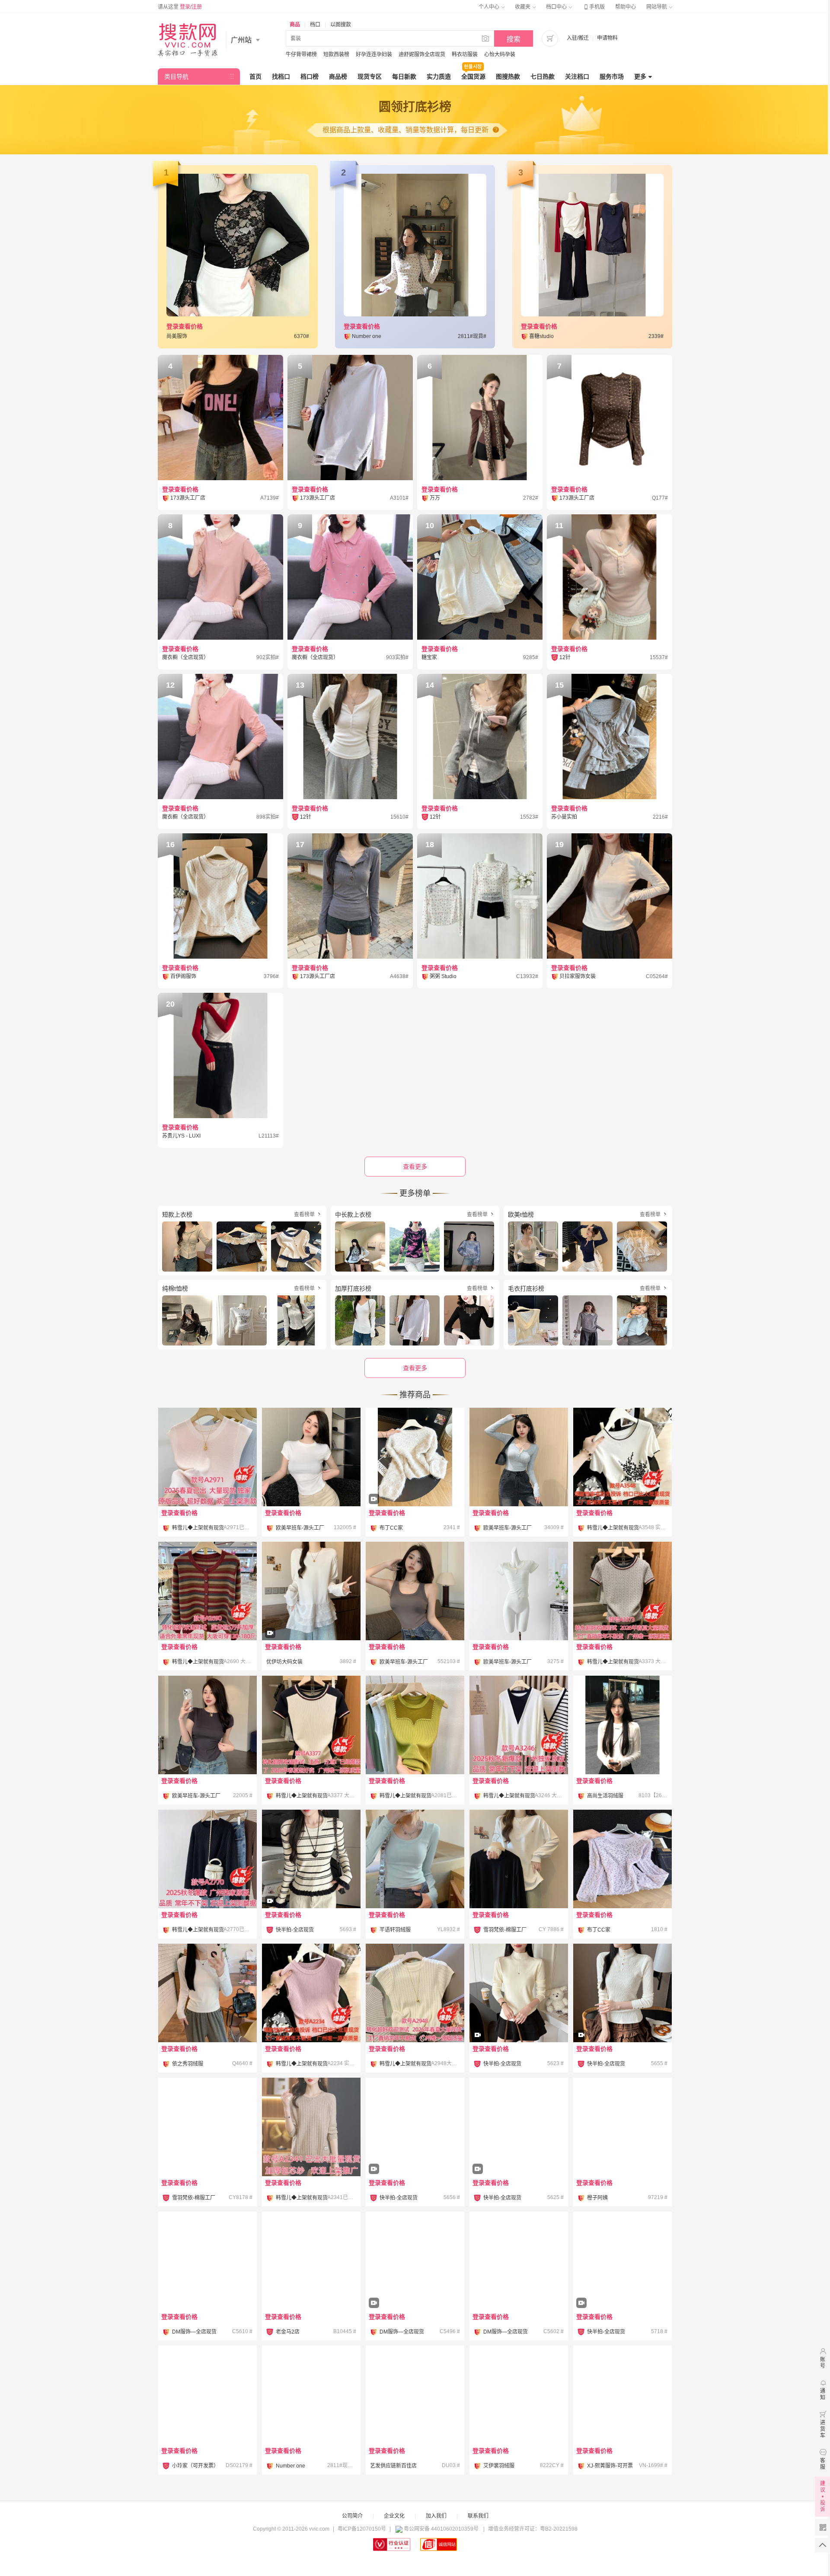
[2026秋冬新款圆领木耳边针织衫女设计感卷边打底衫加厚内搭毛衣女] (622, 2261)
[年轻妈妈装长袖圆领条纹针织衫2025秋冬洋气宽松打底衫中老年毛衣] (207, 1591)
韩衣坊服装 (465, 54)
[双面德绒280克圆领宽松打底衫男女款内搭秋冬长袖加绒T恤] (415, 2395)
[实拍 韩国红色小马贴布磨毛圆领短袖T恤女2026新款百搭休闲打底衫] (207, 2127)
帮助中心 (626, 7)
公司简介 (352, 2516)
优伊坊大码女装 (284, 1662)
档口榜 (310, 77)
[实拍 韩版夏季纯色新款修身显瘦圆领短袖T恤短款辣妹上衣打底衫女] (311, 1457)
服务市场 (612, 77)
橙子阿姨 (597, 2198)
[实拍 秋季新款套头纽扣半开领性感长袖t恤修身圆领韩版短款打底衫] (519, 1457)
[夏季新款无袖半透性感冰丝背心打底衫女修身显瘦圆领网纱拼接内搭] (415, 1725)
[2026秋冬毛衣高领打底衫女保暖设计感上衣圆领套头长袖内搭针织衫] (519, 2017)
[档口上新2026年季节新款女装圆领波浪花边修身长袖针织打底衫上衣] (311, 2261)
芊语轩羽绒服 (395, 1930)
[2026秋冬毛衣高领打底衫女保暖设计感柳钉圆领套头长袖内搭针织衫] (622, 2017)
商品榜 (338, 77)
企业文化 (394, 2516)
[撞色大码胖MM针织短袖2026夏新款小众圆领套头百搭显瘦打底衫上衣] (311, 1725)
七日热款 (543, 77)
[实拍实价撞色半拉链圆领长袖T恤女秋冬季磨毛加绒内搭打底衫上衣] (519, 2261)
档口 (315, 25)
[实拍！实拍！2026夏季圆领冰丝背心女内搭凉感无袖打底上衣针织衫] (311, 1993)
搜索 (514, 39)
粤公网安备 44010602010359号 (441, 2529)
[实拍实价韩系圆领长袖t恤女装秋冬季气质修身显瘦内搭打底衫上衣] (207, 2261)
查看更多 (415, 1368)
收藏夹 (523, 7)
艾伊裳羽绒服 (499, 2466)
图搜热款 (508, 77)
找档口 (281, 77)
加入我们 (436, 2516)
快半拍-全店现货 (295, 1930)
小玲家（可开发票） (195, 2466)
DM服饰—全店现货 (194, 2332)
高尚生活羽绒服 (605, 1796)
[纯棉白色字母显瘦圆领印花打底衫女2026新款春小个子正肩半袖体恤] (207, 2395)
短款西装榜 (336, 54)
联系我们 (478, 2516)
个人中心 (490, 7)
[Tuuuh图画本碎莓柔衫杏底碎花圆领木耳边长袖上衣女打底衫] (311, 2395)
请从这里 (180, 7)
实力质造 (439, 77)
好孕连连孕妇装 (374, 54)
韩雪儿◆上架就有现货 (198, 1528)
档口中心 (557, 7)
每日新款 (404, 77)
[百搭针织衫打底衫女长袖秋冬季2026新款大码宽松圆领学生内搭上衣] (622, 2395)
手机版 (594, 7)
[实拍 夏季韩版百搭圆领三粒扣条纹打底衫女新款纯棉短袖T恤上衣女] (519, 1591)
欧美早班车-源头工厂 (300, 1528)
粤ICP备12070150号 (362, 2529)
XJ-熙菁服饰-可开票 (610, 2466)
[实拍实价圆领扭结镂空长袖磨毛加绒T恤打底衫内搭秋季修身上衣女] (415, 2261)
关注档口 (577, 77)
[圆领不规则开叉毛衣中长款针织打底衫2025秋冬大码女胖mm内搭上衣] (207, 1859)
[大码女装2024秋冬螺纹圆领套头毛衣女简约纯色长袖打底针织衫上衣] (311, 2127)
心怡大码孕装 (500, 54)
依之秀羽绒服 (188, 2064)
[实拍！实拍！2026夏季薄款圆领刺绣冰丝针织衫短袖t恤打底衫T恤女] (622, 1457)
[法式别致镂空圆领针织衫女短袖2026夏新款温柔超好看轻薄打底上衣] (415, 1993)
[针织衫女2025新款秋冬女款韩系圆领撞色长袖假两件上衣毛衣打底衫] (519, 1725)
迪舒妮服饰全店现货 (422, 54)
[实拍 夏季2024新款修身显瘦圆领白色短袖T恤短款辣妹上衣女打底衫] (207, 1725)
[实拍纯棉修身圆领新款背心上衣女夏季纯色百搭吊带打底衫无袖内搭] (415, 1591)
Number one (290, 2466)
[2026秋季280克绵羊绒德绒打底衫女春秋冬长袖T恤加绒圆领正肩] (207, 1993)
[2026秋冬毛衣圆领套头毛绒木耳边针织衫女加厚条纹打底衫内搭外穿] (311, 1883)
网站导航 (657, 7)
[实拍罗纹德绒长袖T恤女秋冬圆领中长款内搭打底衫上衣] (519, 1859)
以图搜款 (341, 25)
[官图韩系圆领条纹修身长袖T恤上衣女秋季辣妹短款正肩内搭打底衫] (519, 2395)
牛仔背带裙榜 (301, 54)
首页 (255, 77)
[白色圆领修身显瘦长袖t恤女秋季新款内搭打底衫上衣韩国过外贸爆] (622, 1725)
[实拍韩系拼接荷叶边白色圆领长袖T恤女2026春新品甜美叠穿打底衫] (311, 1615)
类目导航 (176, 77)
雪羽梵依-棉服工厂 (505, 1930)
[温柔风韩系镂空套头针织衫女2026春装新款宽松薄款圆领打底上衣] (622, 1859)
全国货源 (473, 77)
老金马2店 (288, 2332)
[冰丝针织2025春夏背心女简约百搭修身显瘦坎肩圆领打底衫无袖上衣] (207, 1457)
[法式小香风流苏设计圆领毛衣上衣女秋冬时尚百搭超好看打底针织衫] (415, 1481)
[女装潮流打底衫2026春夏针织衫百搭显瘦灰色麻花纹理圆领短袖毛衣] (622, 1591)
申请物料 (607, 38)
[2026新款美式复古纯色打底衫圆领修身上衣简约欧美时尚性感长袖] (622, 2127)
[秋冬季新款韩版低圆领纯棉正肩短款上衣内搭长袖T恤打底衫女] (415, 1859)
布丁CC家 (391, 1528)
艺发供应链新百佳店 (393, 2466)
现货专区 (370, 77)
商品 (295, 25)
